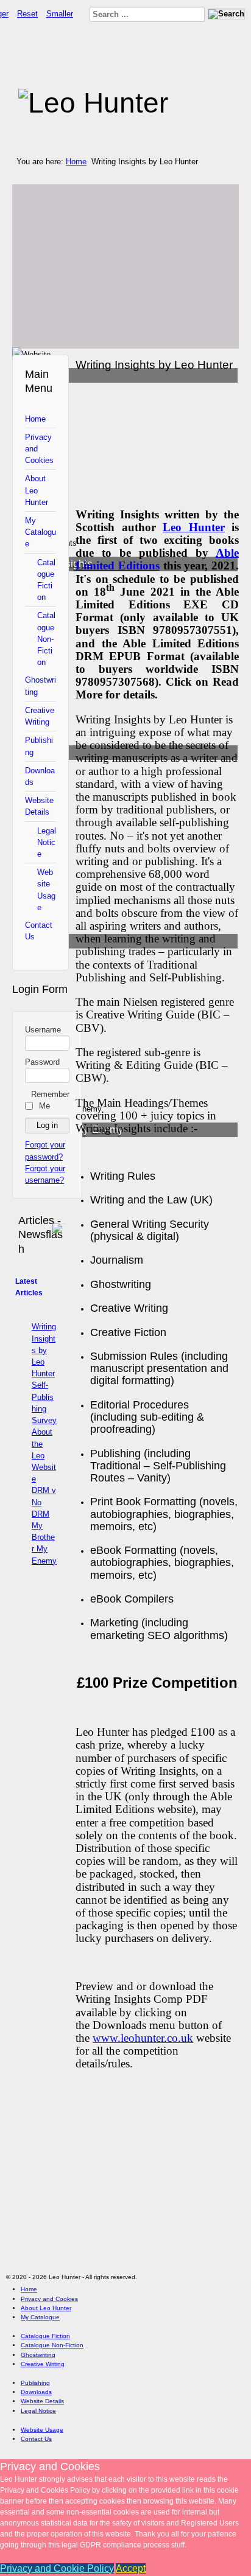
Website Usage (46, 890)
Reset (27, 14)
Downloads (40, 776)
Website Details (39, 806)
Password (42, 1062)
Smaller (60, 14)
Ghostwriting (41, 686)
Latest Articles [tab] (29, 1287)
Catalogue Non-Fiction (46, 639)
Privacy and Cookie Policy (57, 2568)
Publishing (39, 746)
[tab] (61, 1222)
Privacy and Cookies (39, 449)
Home (76, 162)
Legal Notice (47, 842)
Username (43, 1030)
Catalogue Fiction (46, 580)
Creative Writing (40, 716)
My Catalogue (41, 532)
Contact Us (39, 931)
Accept (131, 2568)
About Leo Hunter (37, 490)
